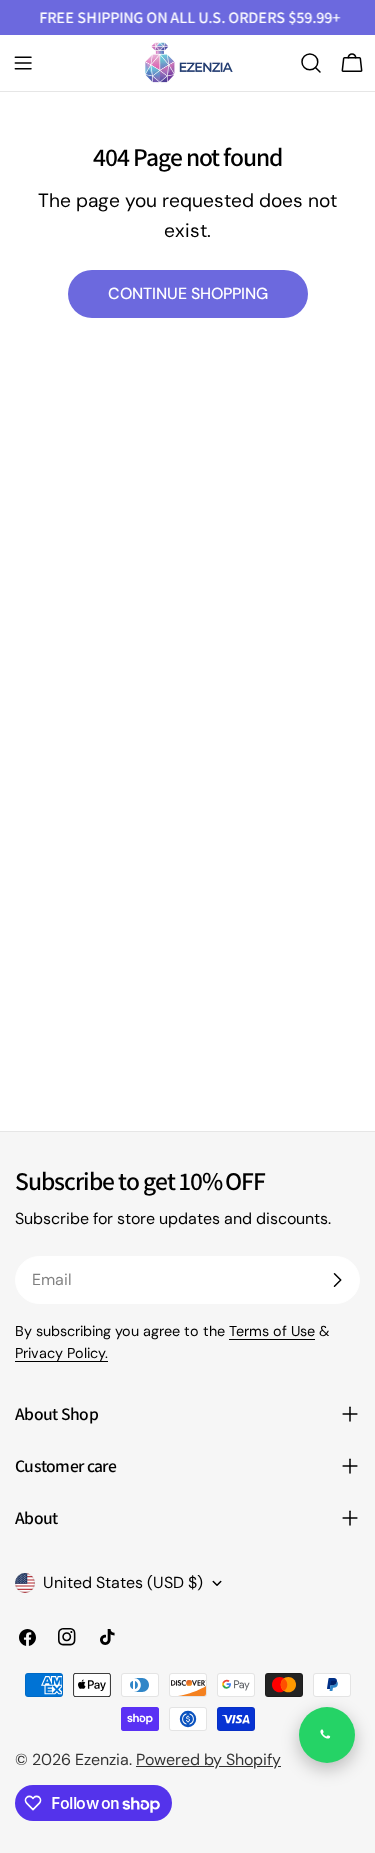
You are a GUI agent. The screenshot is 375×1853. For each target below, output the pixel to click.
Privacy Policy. (61, 1353)
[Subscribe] (337, 1280)
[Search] (311, 63)
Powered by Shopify (208, 1759)
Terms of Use (272, 1331)
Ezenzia (102, 1759)
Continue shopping (188, 293)
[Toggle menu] (23, 63)
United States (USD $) (123, 1582)
